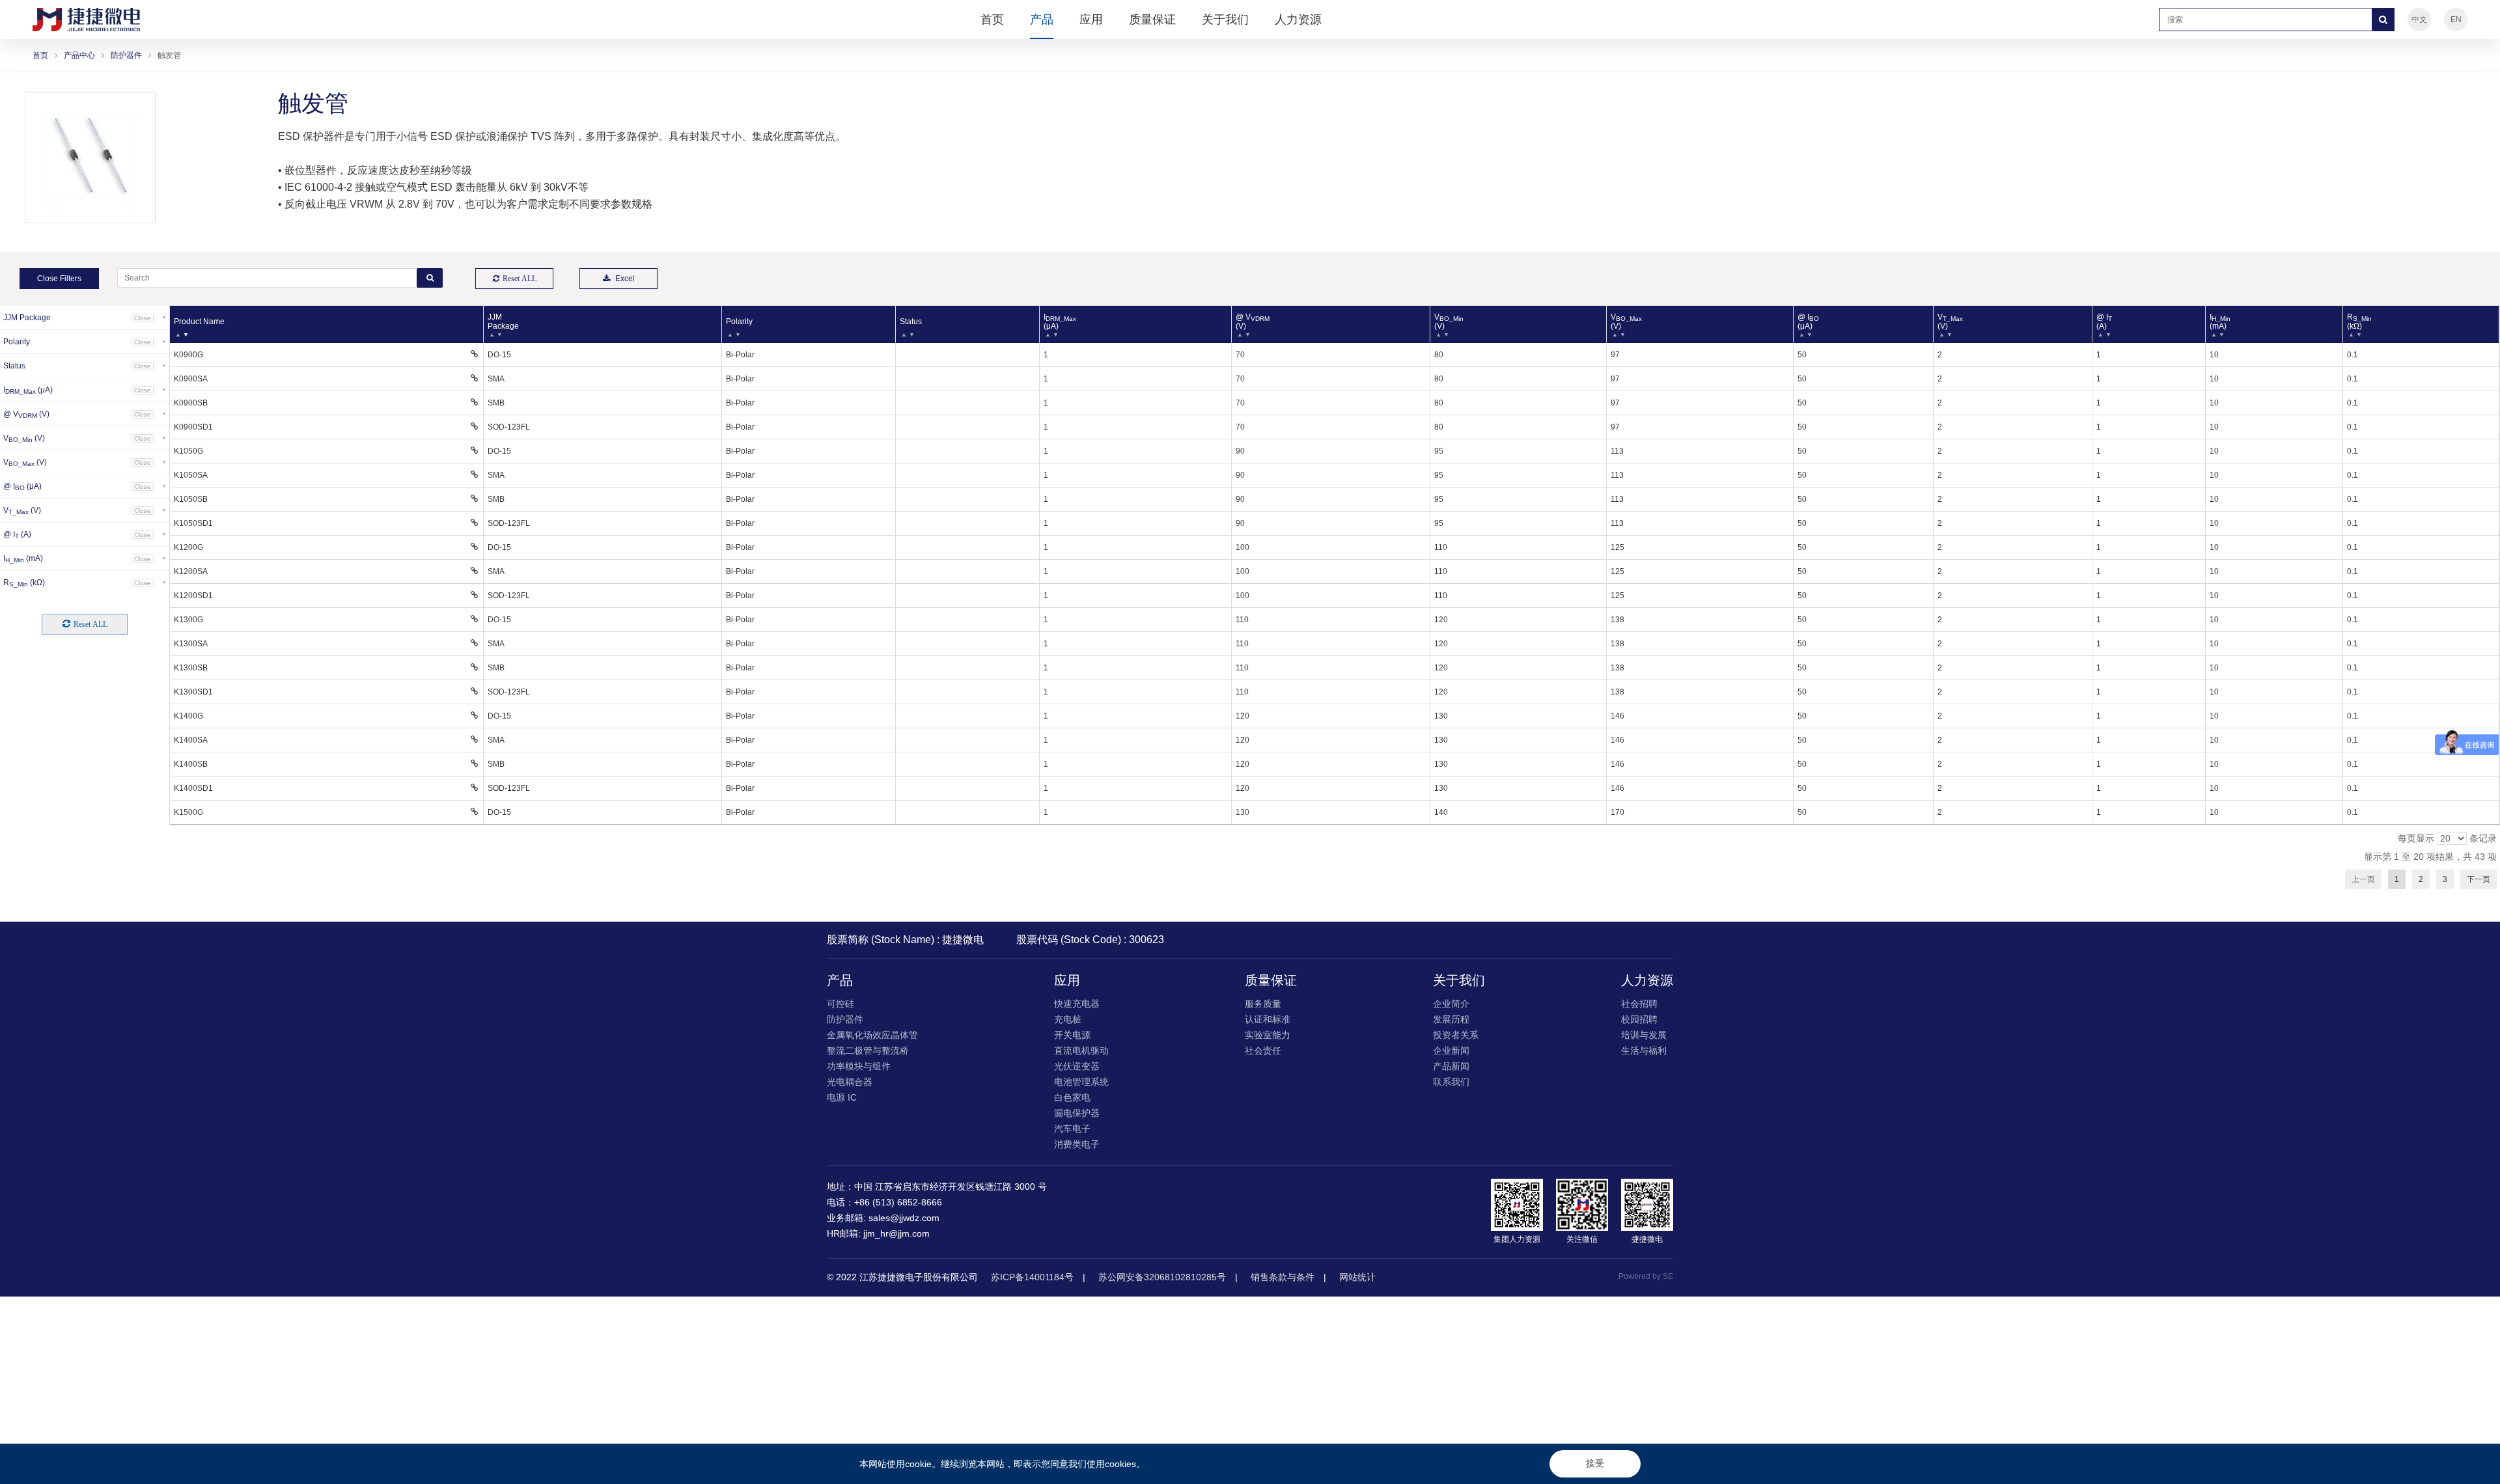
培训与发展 (1644, 1035)
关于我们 (1225, 20)
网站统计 (1357, 1277)
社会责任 (1263, 1051)
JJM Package (503, 322)
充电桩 (1068, 1019)
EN (2456, 20)
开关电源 (1072, 1035)
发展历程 (1451, 1019)
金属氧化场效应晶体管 (872, 1035)
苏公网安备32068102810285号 (1162, 1277)
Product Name (199, 322)
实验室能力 (1268, 1035)
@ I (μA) (1808, 322)
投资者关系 (1456, 1035)
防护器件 (126, 55)
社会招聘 (1639, 1004)
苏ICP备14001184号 (1032, 1277)
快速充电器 (1077, 1004)
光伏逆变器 (1077, 1066)
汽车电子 (1072, 1129)
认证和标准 (1268, 1019)
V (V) (1449, 322)
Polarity (739, 322)
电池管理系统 (1081, 1082)
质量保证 (1152, 20)
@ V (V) (1253, 322)
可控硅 (840, 1004)
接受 (1595, 1463)
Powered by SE (1646, 1276)
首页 (992, 20)
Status (911, 322)
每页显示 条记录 (2447, 838)
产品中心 (79, 55)
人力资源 (1298, 20)
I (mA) (2220, 322)
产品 (1042, 20)
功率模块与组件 (859, 1066)
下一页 (2479, 879)
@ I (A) (2104, 322)
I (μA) (1060, 322)
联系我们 (1451, 1082)
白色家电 (1072, 1097)
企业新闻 (1451, 1051)
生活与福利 (1644, 1051)
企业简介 (1451, 1004)
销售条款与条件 (1283, 1277)
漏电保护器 (1077, 1113)
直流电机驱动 (1081, 1051)
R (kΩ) (2359, 322)
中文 (2419, 20)
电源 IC (842, 1097)
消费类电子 (1077, 1144)
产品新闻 (1451, 1066)
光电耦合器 (850, 1082)
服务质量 (1263, 1004)
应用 (1091, 20)
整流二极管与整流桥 (868, 1051)
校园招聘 (1639, 1019)
